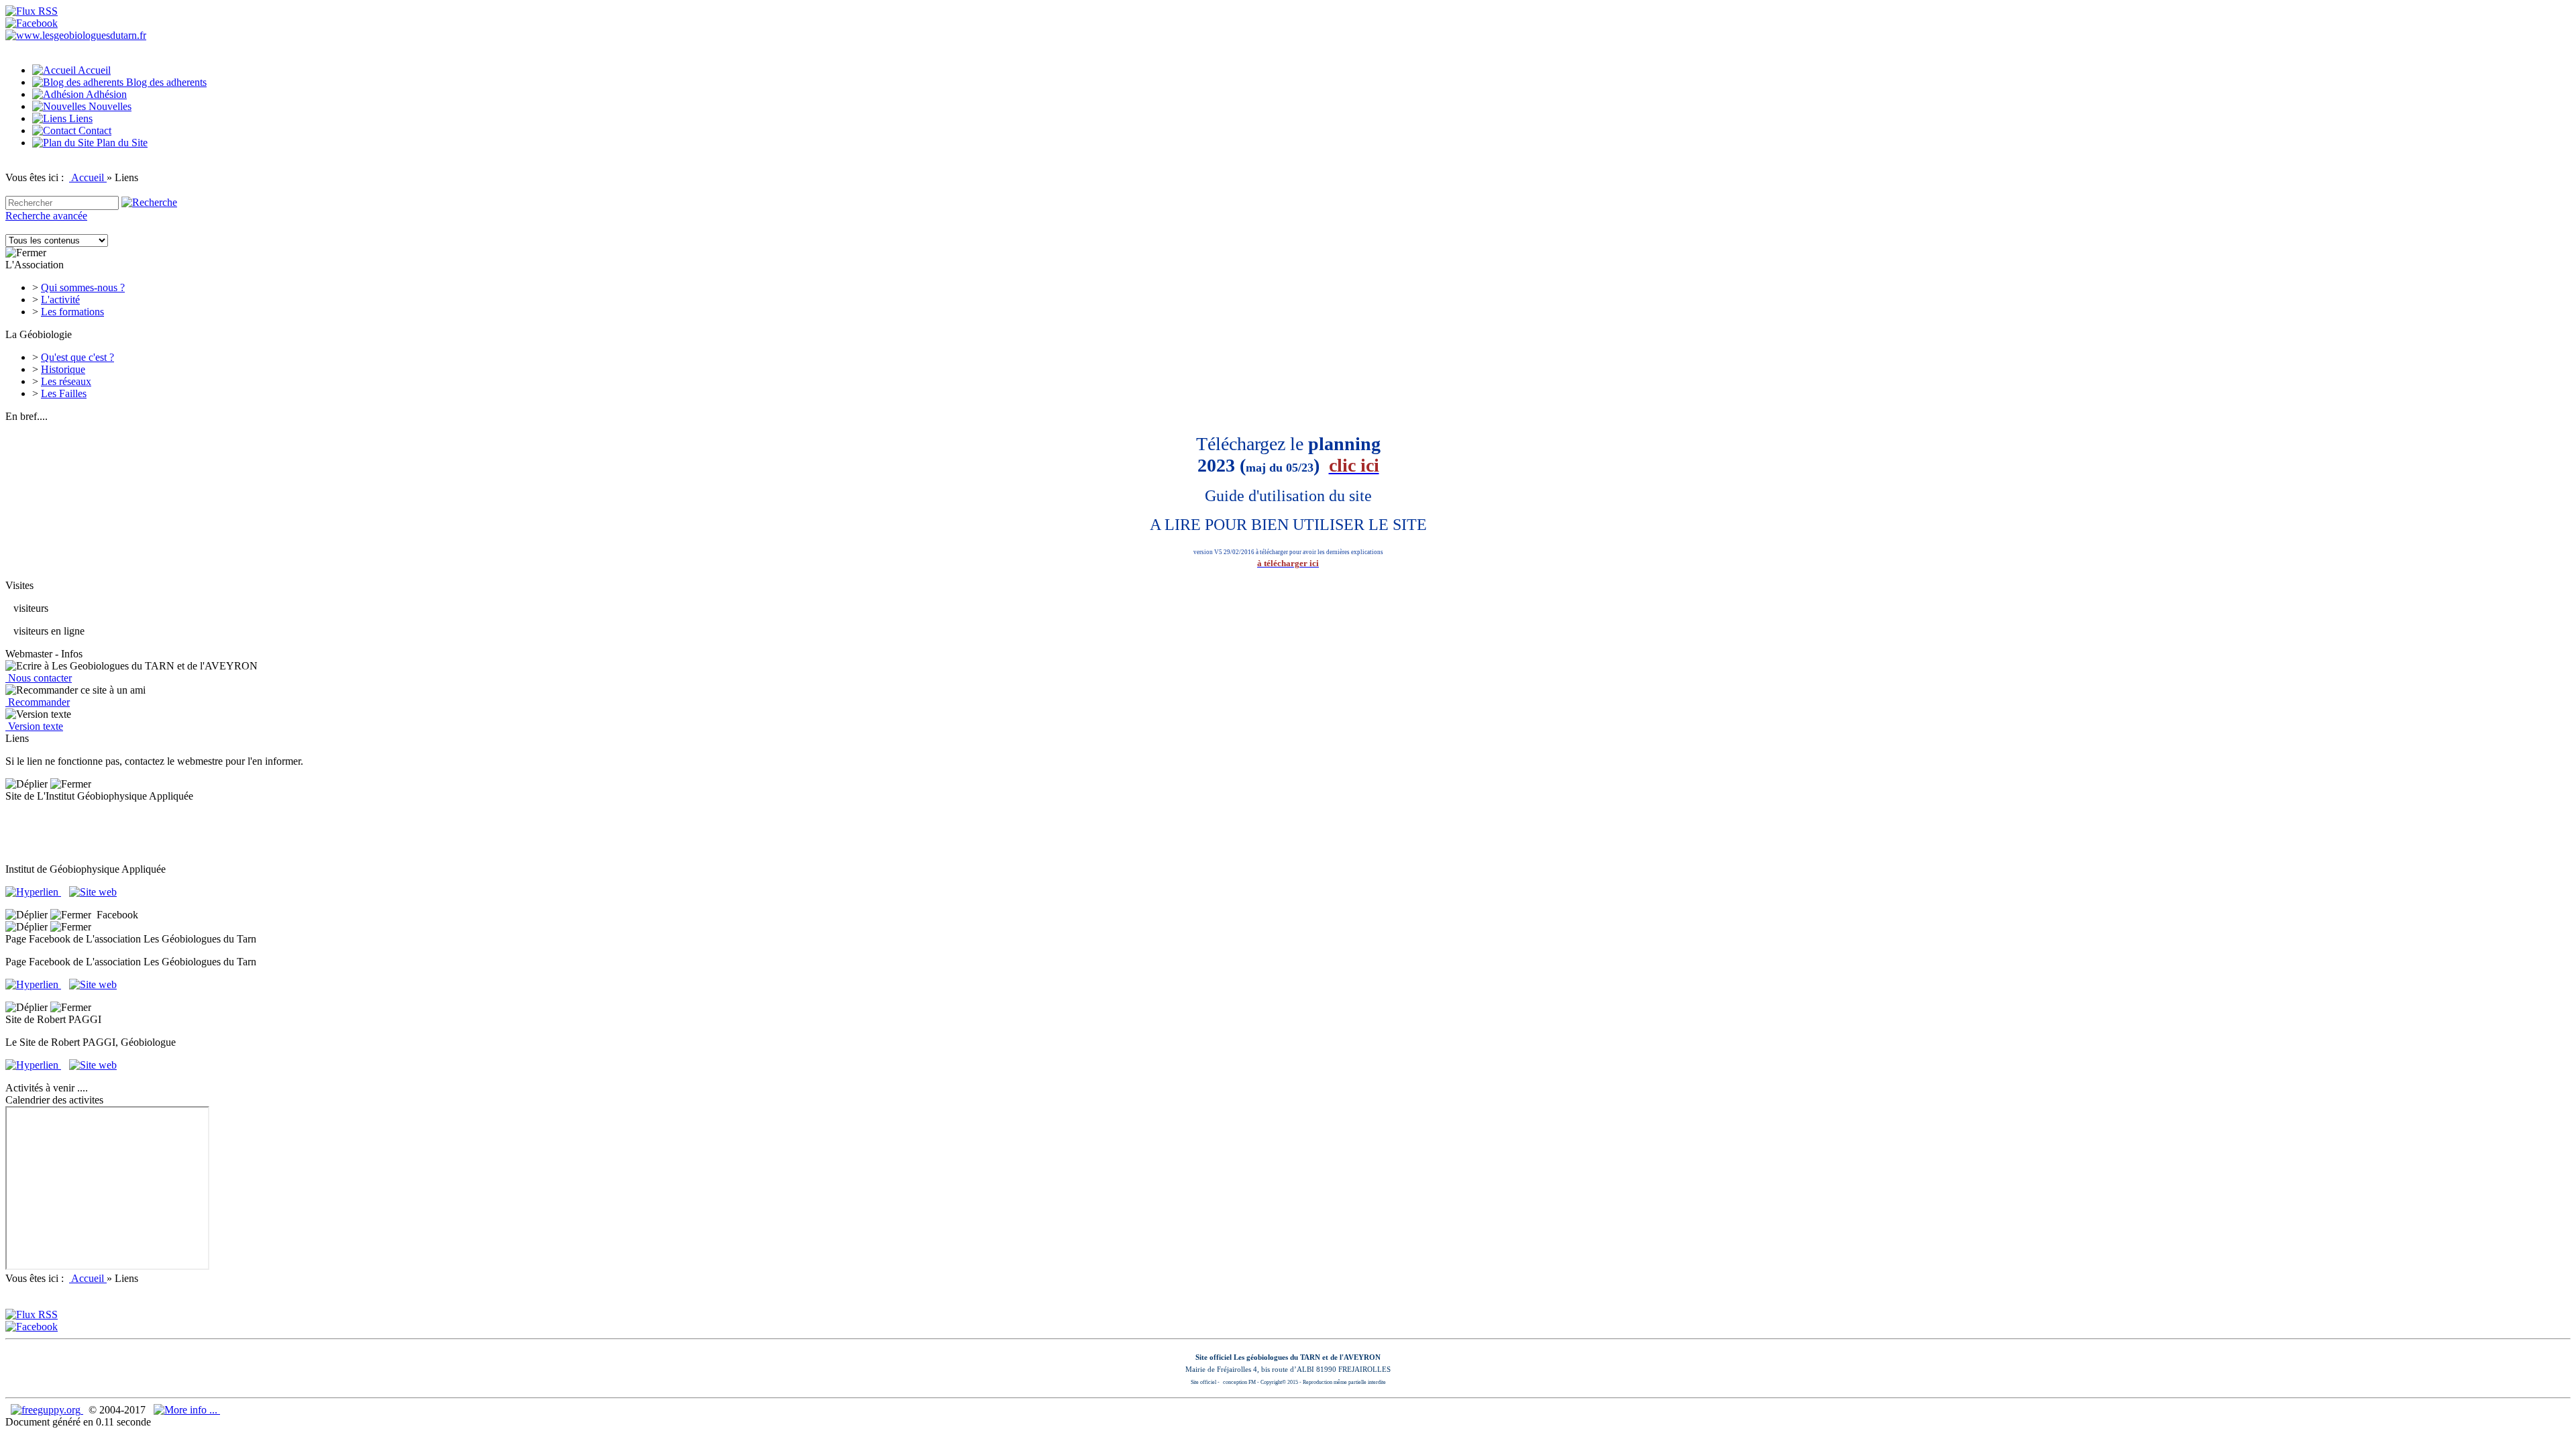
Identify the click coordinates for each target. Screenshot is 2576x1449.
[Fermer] (26, 253)
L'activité (60, 300)
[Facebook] (32, 23)
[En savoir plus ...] (187, 1410)
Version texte (34, 726)
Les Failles (64, 393)
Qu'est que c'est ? (77, 357)
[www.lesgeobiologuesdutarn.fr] (76, 35)
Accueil (88, 177)
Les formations (72, 312)
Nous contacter (39, 678)
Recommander (38, 702)
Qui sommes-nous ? (83, 287)
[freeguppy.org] (47, 1410)
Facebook (115, 915)
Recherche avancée (46, 216)
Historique (63, 369)
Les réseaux (66, 381)
